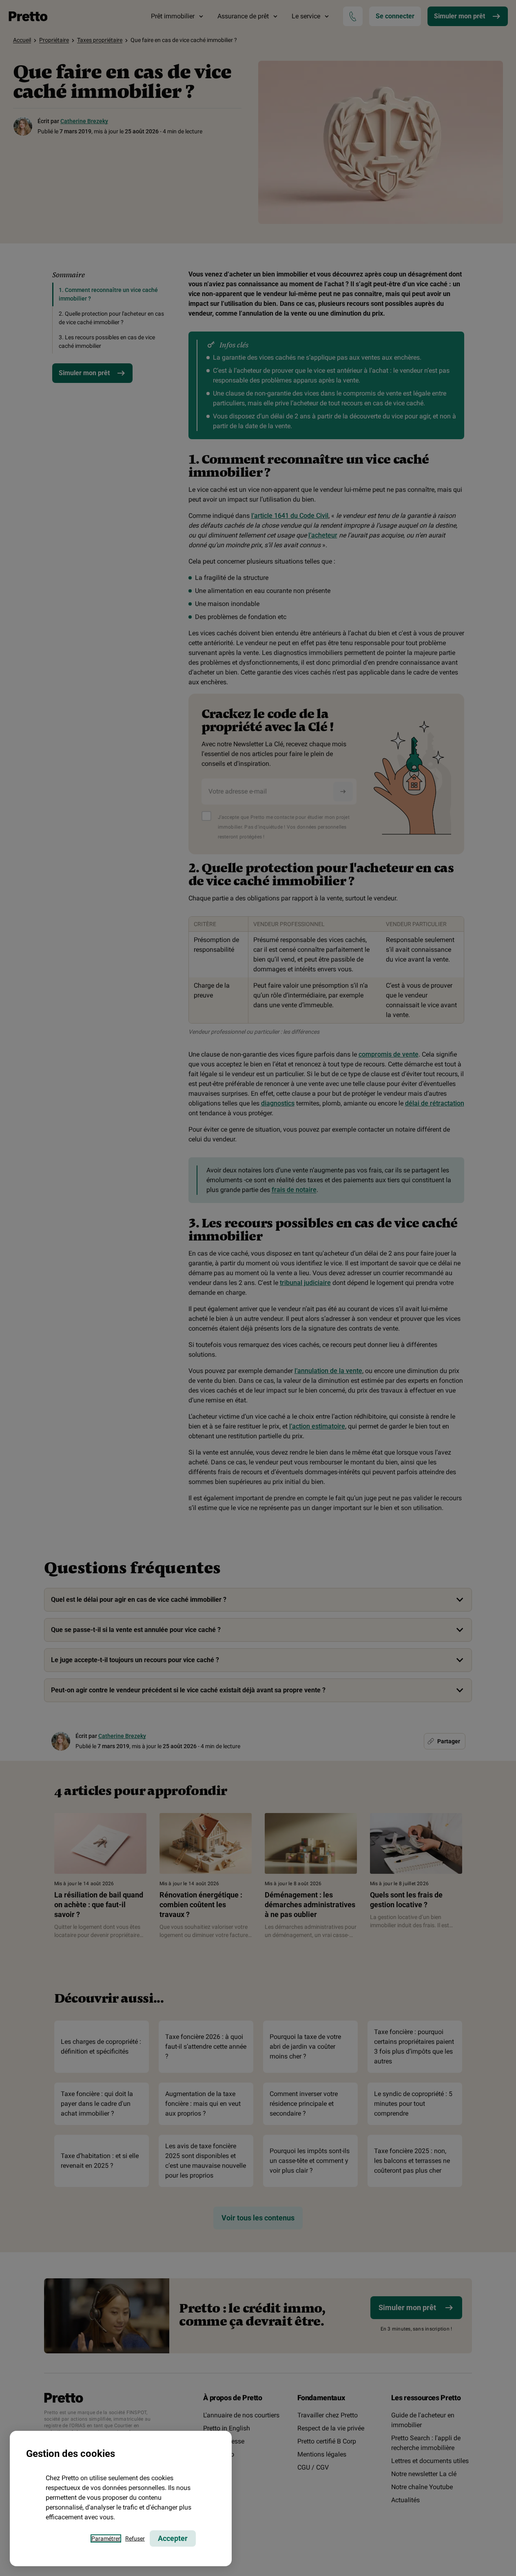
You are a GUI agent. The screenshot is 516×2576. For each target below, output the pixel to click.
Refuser (135, 2538)
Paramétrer (106, 2538)
